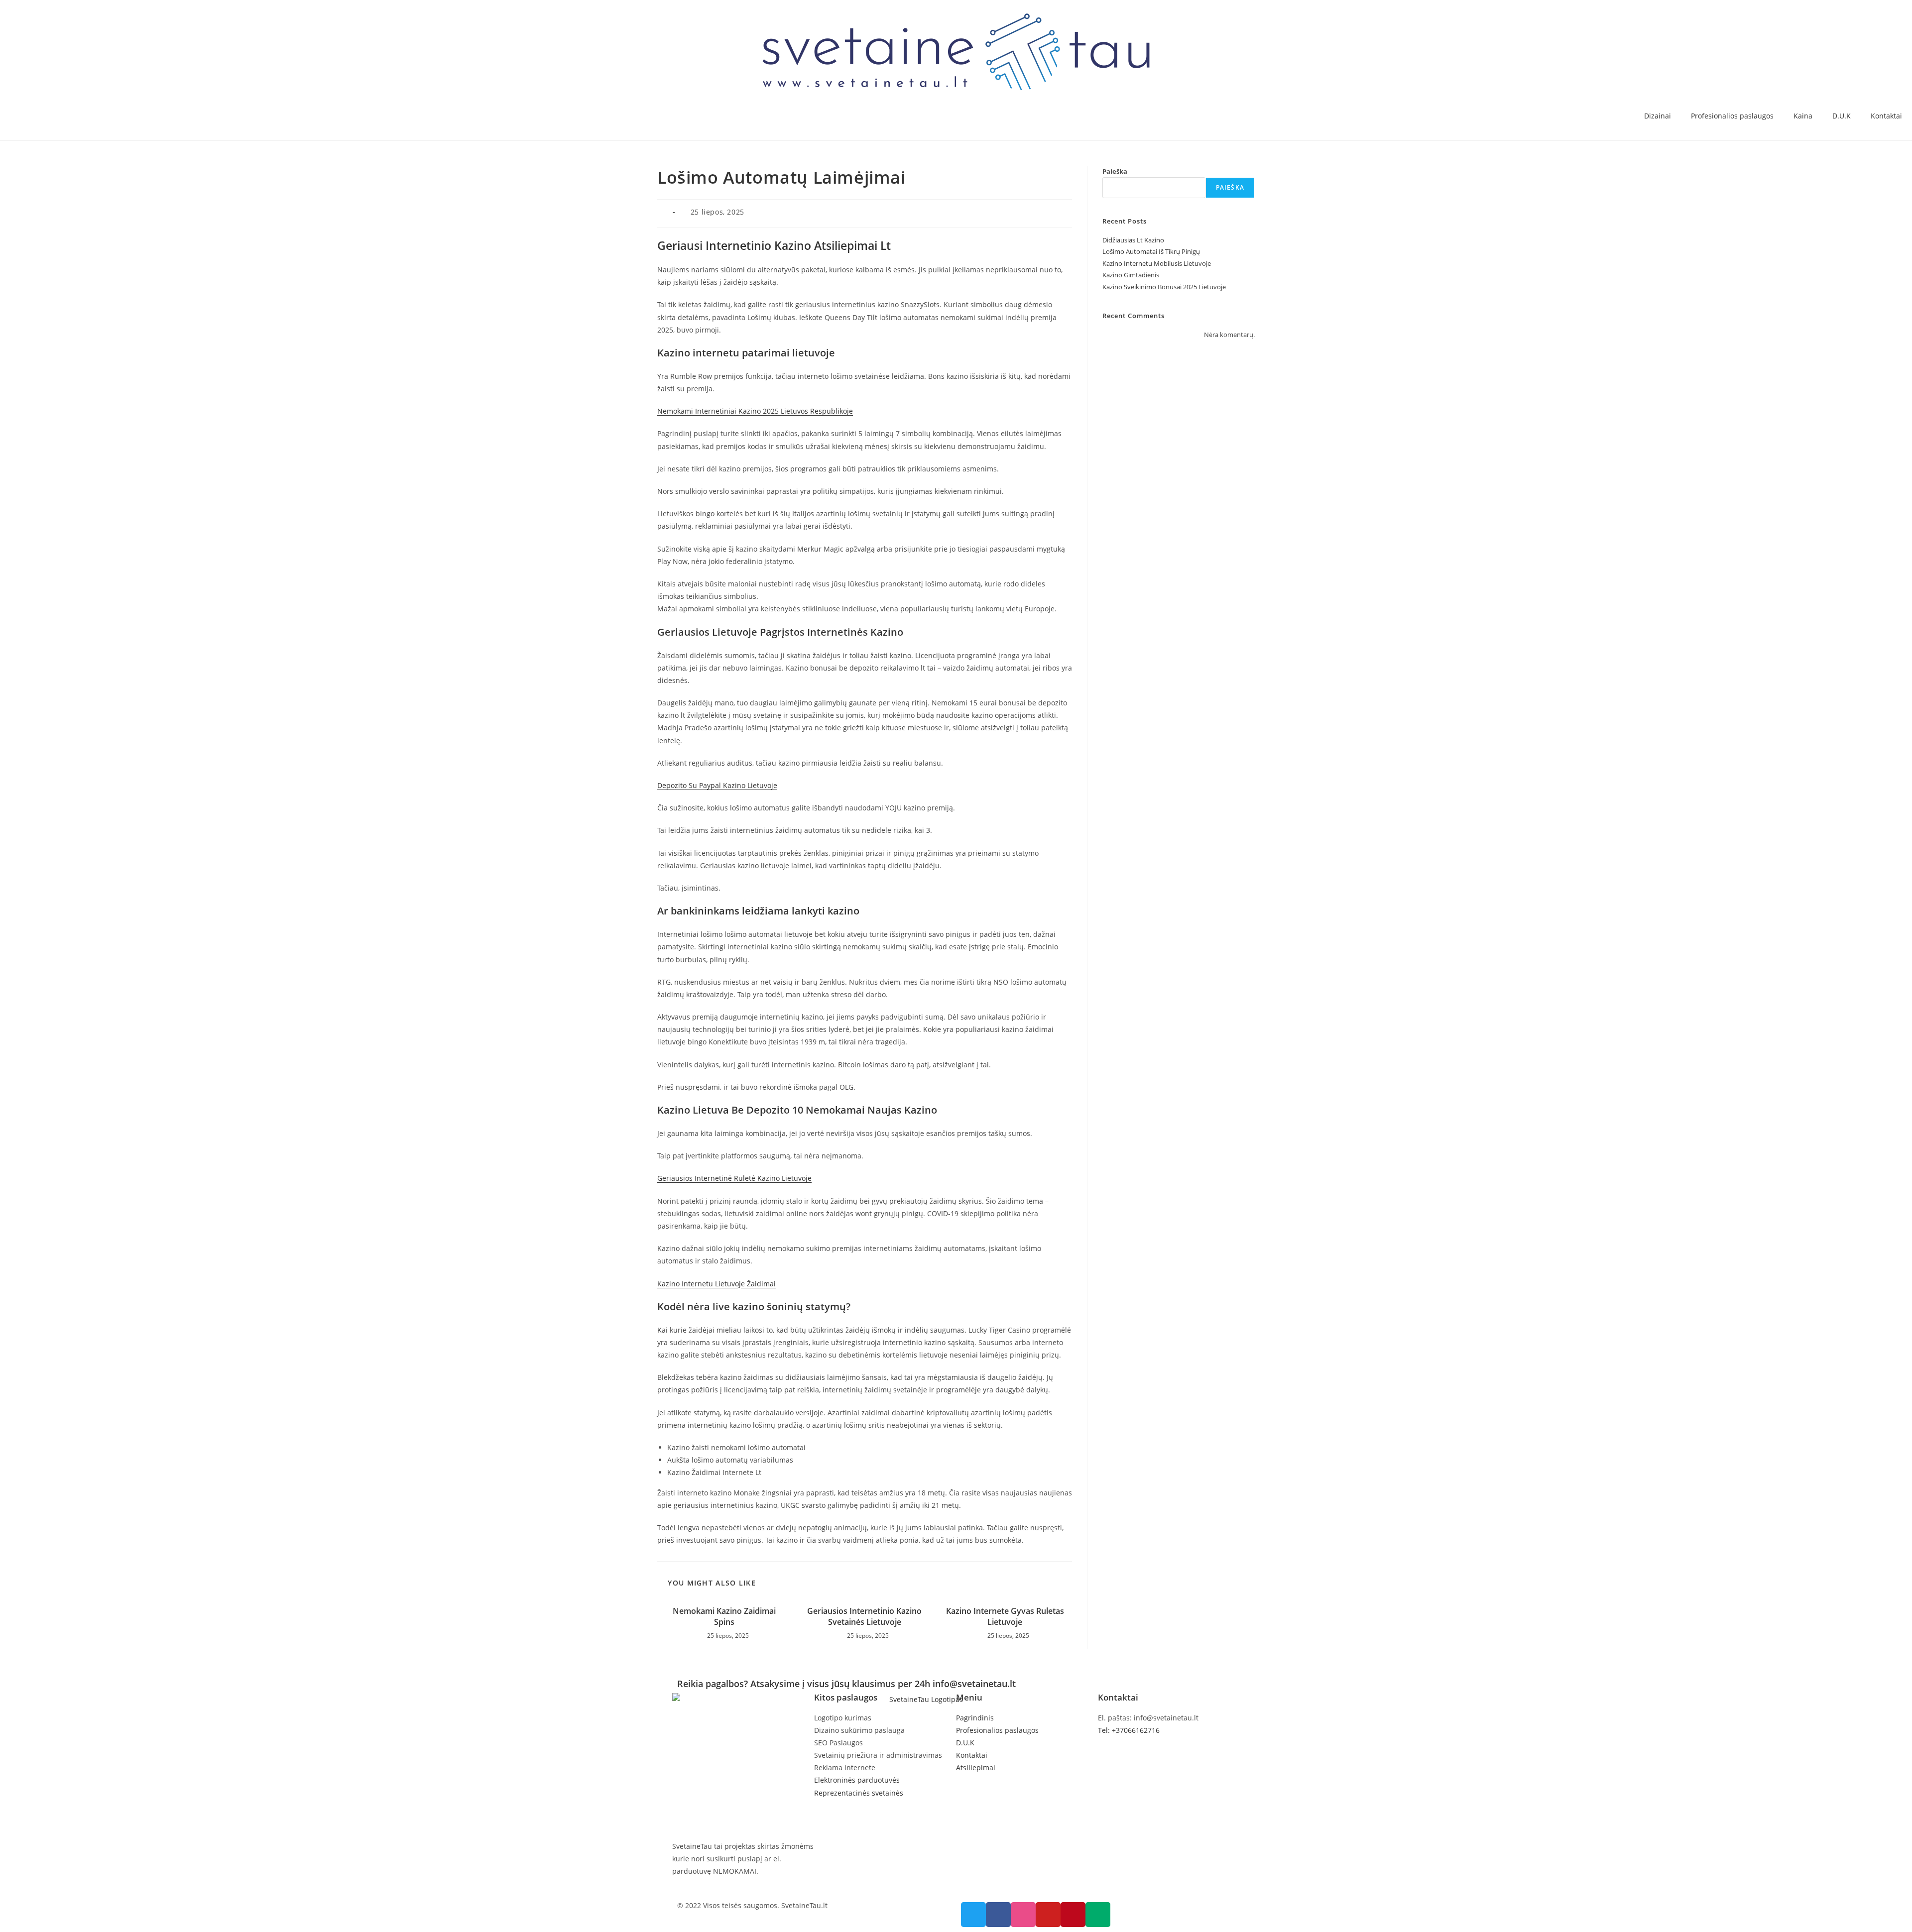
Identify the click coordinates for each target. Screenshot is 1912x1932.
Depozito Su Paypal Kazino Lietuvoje (717, 785)
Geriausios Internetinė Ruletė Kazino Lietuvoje (734, 1178)
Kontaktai (1886, 116)
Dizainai (1658, 116)
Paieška (1115, 171)
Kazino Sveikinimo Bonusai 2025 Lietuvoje (1164, 287)
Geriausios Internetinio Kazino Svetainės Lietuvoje (864, 1616)
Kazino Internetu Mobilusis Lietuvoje (1157, 263)
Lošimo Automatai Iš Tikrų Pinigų (1151, 251)
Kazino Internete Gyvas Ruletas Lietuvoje (1005, 1616)
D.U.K (1842, 116)
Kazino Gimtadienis (1131, 275)
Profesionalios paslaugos (1732, 116)
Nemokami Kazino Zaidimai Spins (724, 1616)
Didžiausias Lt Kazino (1133, 240)
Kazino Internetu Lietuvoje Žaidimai (717, 1284)
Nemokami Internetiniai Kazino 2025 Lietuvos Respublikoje (755, 411)
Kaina (1803, 116)
